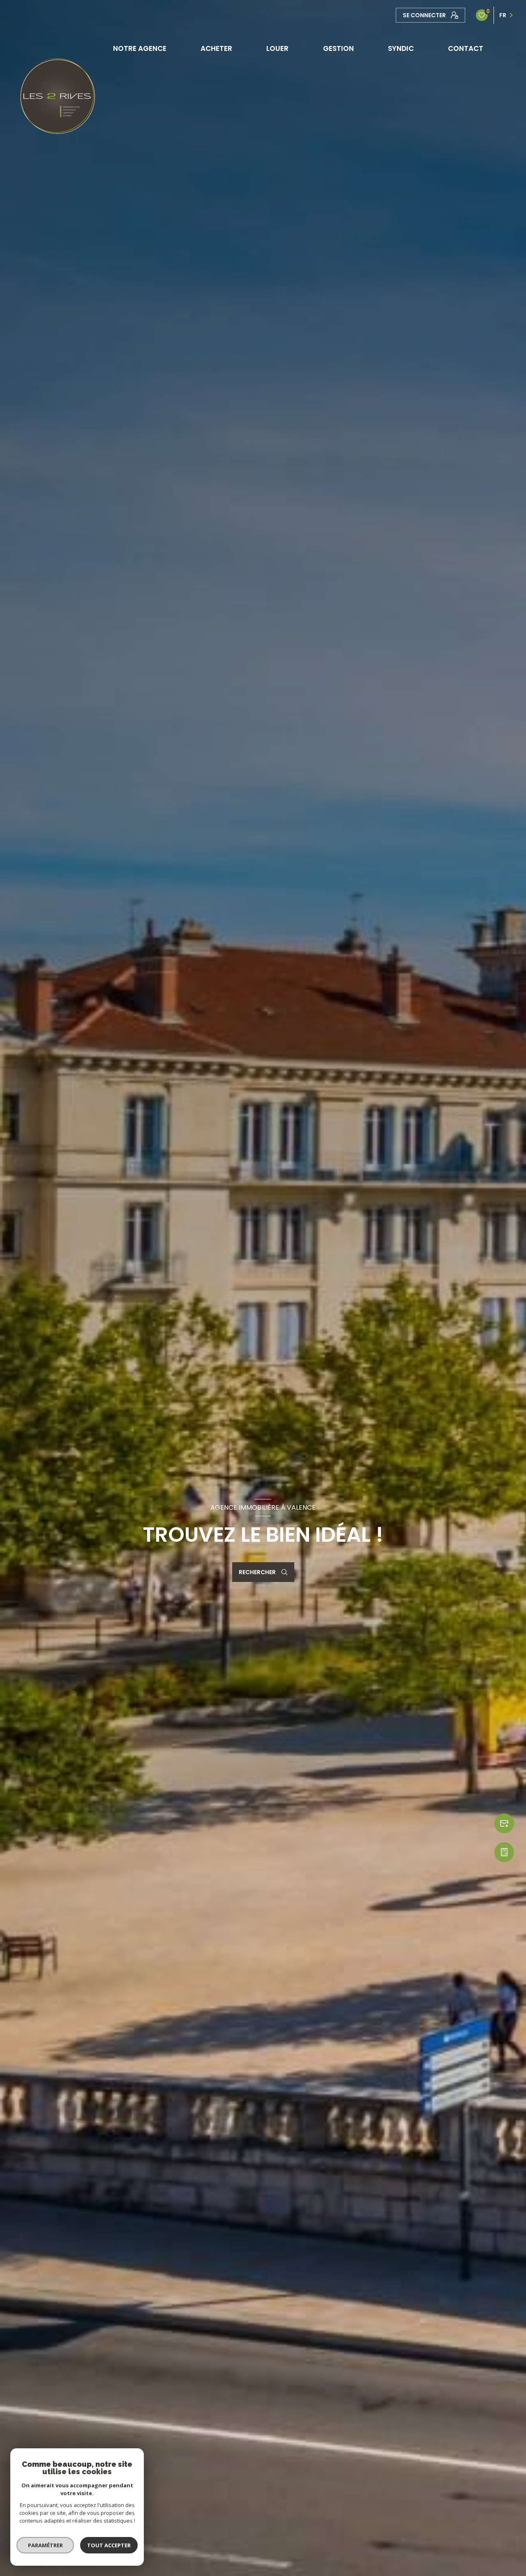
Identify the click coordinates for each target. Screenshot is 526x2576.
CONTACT (466, 49)
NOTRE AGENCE (140, 49)
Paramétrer (45, 2545)
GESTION (338, 49)
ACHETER (217, 49)
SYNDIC (401, 49)
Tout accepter (109, 2545)
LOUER (278, 49)
